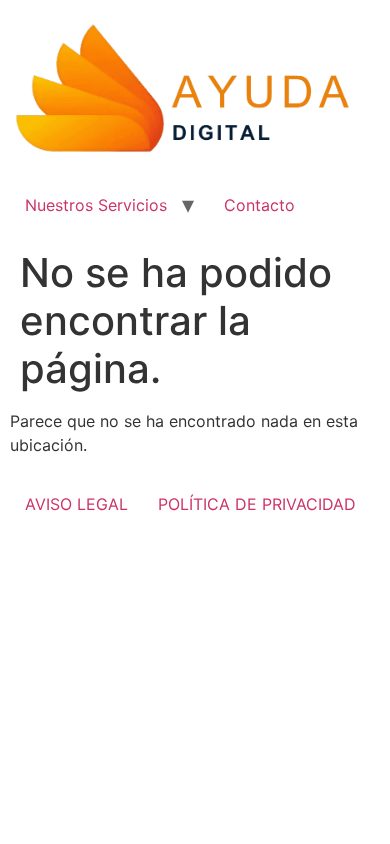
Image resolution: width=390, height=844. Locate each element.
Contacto (259, 205)
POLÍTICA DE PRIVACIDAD (257, 504)
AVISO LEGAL (76, 504)
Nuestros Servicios (96, 205)
